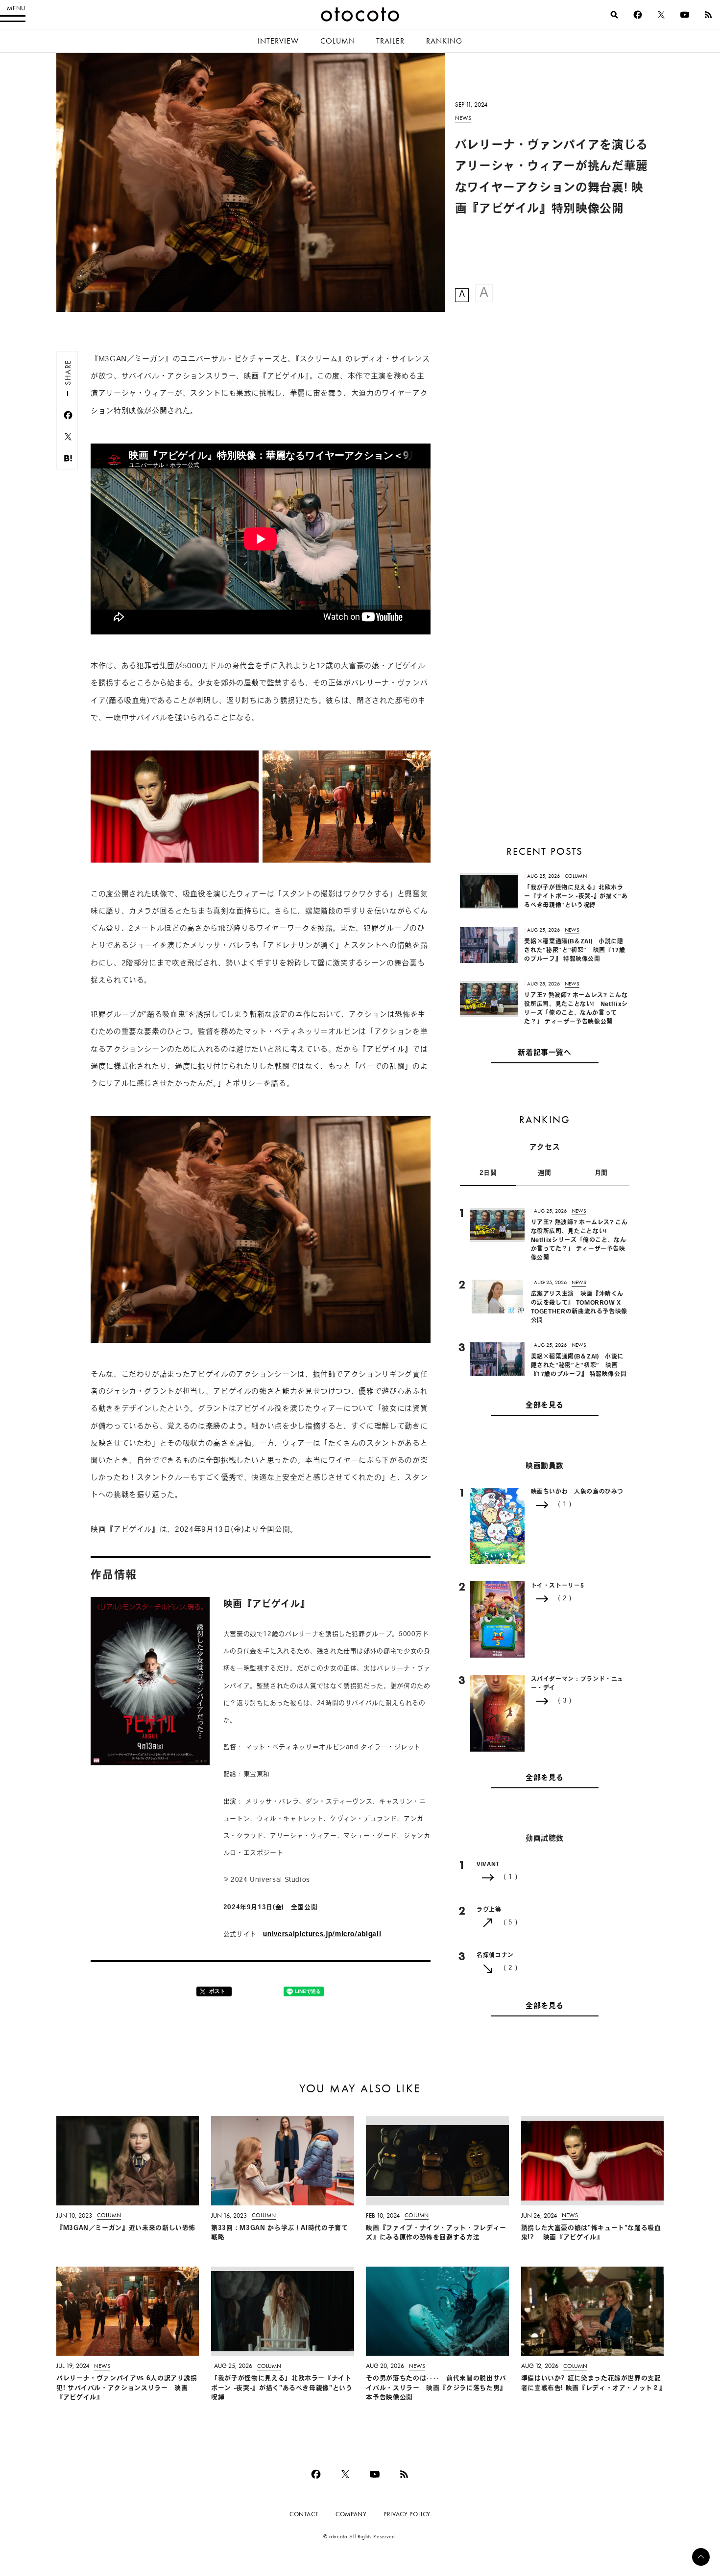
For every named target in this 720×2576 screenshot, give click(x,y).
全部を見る (545, 1406)
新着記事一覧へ (544, 1053)
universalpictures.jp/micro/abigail (322, 1934)
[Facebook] (638, 15)
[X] (661, 15)
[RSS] (708, 15)
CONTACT (304, 2514)
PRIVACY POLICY (407, 2514)
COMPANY (351, 2514)
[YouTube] (685, 15)
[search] (614, 15)
